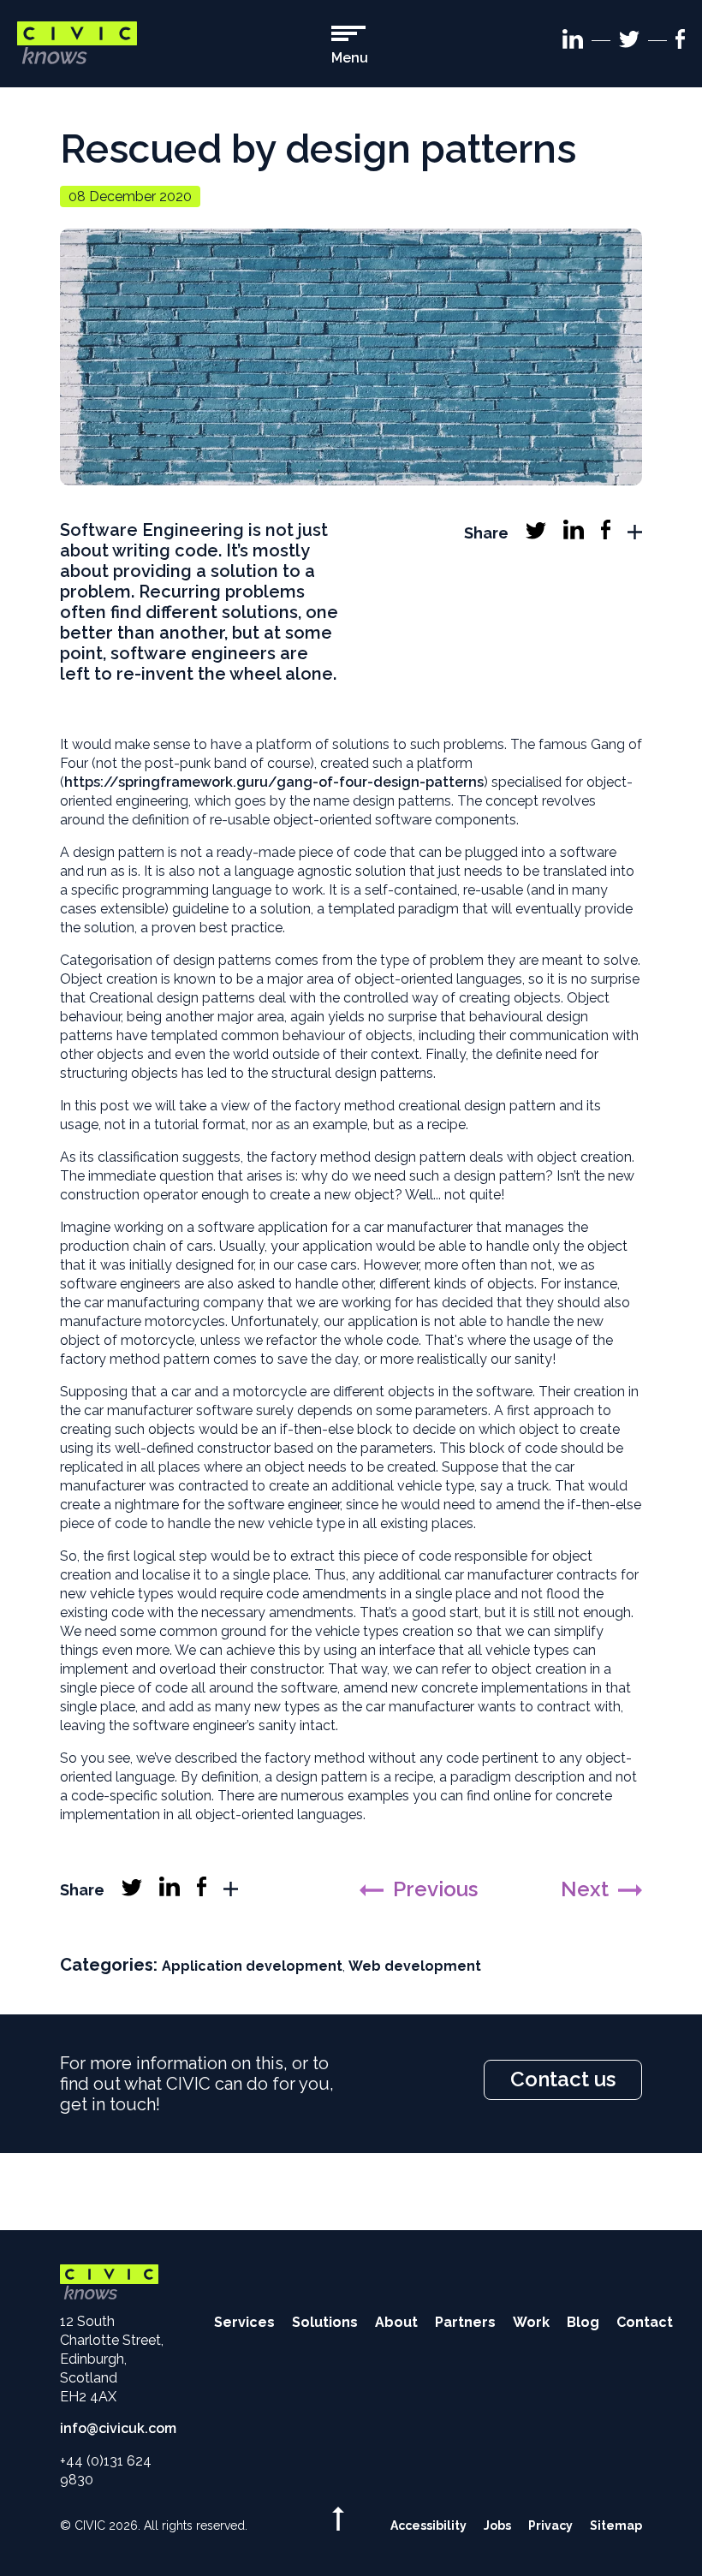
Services (244, 2322)
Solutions (325, 2322)
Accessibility (428, 2525)
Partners (465, 2322)
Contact (645, 2322)
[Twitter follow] (629, 42)
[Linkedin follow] (573, 42)
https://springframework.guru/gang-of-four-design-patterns (274, 782)
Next (585, 1889)
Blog (583, 2322)
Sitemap (616, 2525)
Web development (415, 1966)
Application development (252, 1966)
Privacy (550, 2525)
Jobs (497, 2525)
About (396, 2322)
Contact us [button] (563, 2079)
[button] (350, 46)
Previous (435, 1889)
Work (531, 2322)
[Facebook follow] (680, 42)
